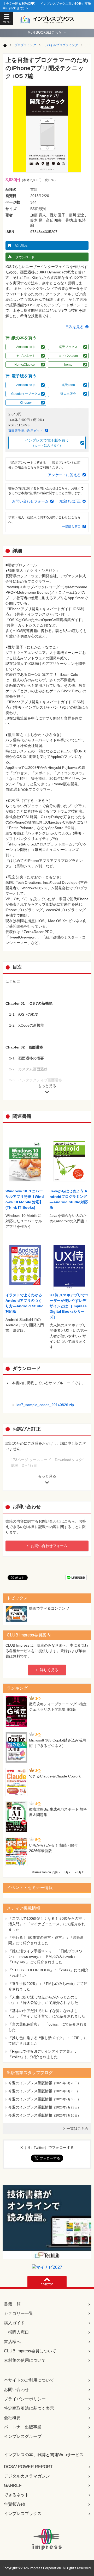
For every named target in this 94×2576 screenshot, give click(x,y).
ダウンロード (25, 257)
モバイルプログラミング (61, 45)
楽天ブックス (68, 347)
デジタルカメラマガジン (27, 2476)
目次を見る (74, 327)
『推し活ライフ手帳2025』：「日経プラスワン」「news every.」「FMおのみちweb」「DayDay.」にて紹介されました (45, 1956)
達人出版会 (68, 394)
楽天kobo (68, 385)
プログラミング (25, 45)
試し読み (21, 246)
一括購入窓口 (71, 527)
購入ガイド (14, 2323)
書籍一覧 (12, 2304)
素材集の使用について (25, 2360)
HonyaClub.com (26, 365)
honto (68, 365)
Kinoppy (26, 403)
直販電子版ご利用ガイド (26, 431)
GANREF (13, 2485)
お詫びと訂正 (70, 501)
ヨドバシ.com (68, 356)
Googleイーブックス (26, 394)
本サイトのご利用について (29, 2380)
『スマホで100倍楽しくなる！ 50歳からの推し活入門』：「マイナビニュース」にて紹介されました (47, 1924)
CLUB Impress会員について (30, 2351)
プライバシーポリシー (25, 2399)
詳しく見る (49, 1670)
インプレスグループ (23, 2436)
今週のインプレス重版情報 (30, 2083)
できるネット (16, 2495)
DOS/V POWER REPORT (28, 2467)
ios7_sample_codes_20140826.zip (45, 1405)
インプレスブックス (23, 2514)
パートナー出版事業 (23, 2427)
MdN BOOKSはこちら (47, 32)
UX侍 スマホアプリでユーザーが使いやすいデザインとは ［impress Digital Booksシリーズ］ (69, 1306)
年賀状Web (14, 2504)
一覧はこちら (78, 2129)
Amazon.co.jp (26, 347)
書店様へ (12, 2342)
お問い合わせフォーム (30, 501)
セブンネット (26, 356)
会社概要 (12, 2418)
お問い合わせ (16, 2390)
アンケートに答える (64, 475)
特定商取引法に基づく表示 (29, 2408)
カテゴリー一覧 (19, 2313)
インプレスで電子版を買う (47, 443)
